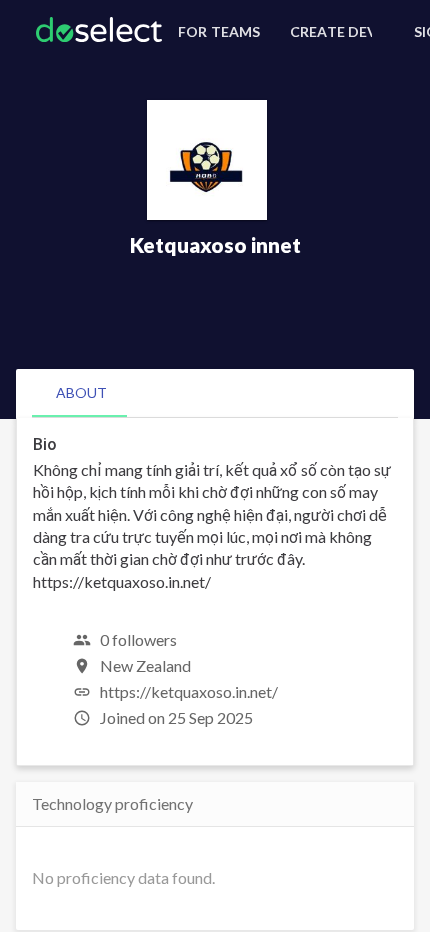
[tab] (81, 393)
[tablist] (215, 393)
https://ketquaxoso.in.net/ (189, 691)
